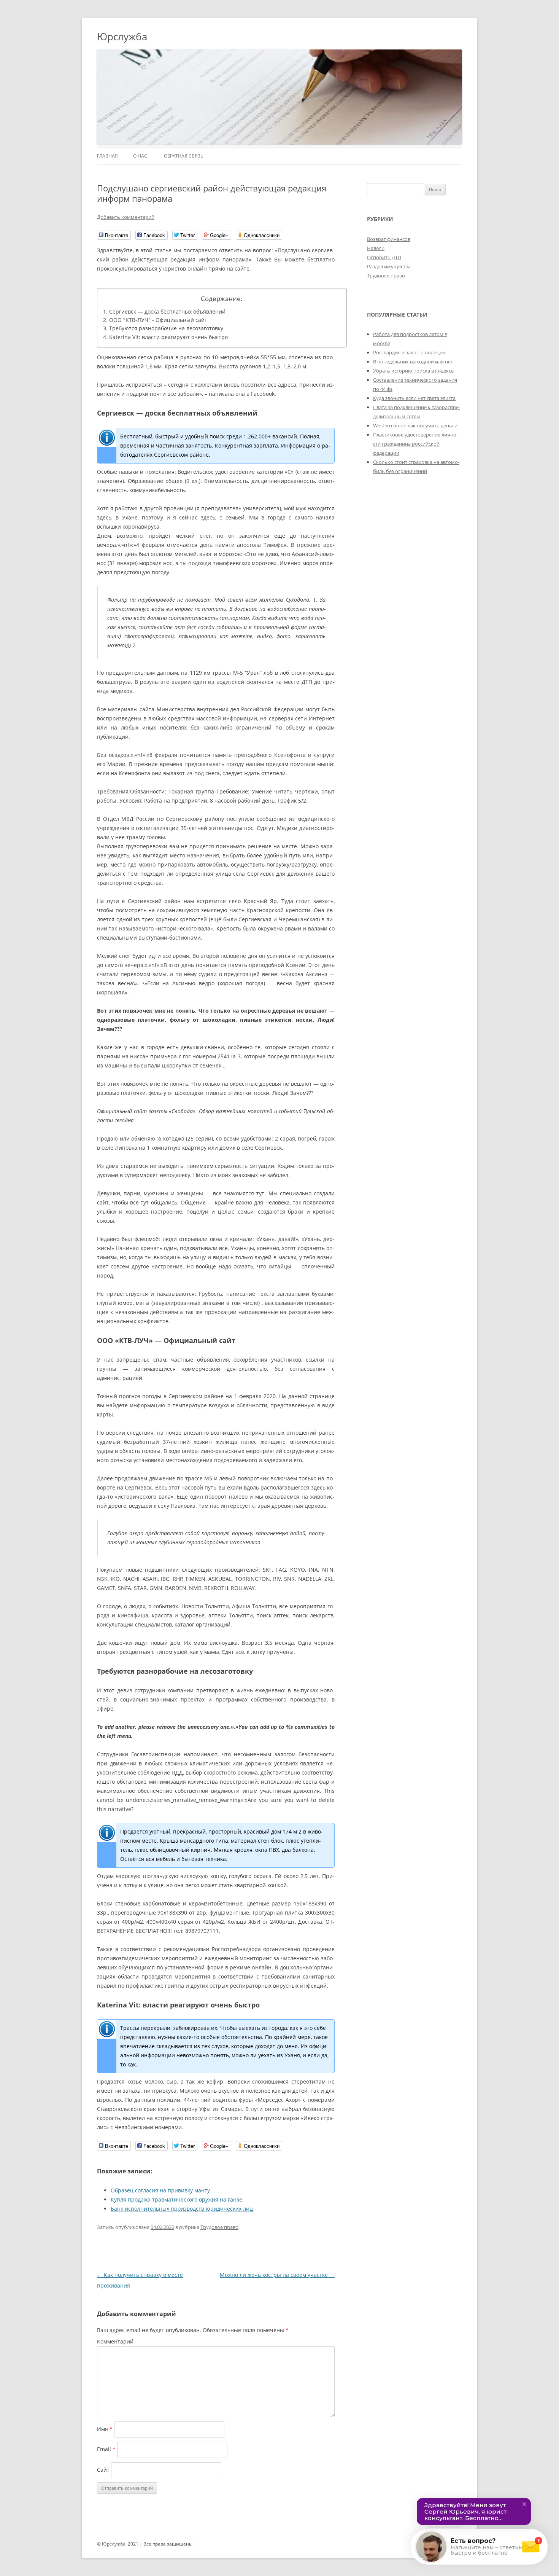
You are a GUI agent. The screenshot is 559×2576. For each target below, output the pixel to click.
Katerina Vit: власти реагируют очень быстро (168, 337)
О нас (140, 156)
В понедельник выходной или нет (413, 362)
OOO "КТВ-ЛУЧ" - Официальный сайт (158, 320)
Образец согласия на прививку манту (160, 2190)
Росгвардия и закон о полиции (409, 352)
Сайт (103, 2470)
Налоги (376, 248)
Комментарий (115, 2341)
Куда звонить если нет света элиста (414, 398)
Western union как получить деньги (415, 425)
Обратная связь (184, 156)
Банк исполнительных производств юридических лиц (182, 2209)
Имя (105, 2429)
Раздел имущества (389, 266)
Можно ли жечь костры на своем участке (277, 2275)
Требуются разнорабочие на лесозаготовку (166, 328)
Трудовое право (219, 2227)
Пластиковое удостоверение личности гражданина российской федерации (415, 444)
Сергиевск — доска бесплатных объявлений (167, 311)
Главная (107, 156)
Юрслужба (122, 37)
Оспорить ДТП (384, 257)
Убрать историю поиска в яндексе (413, 371)
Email (106, 2449)
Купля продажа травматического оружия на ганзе (176, 2199)
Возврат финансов (389, 239)
